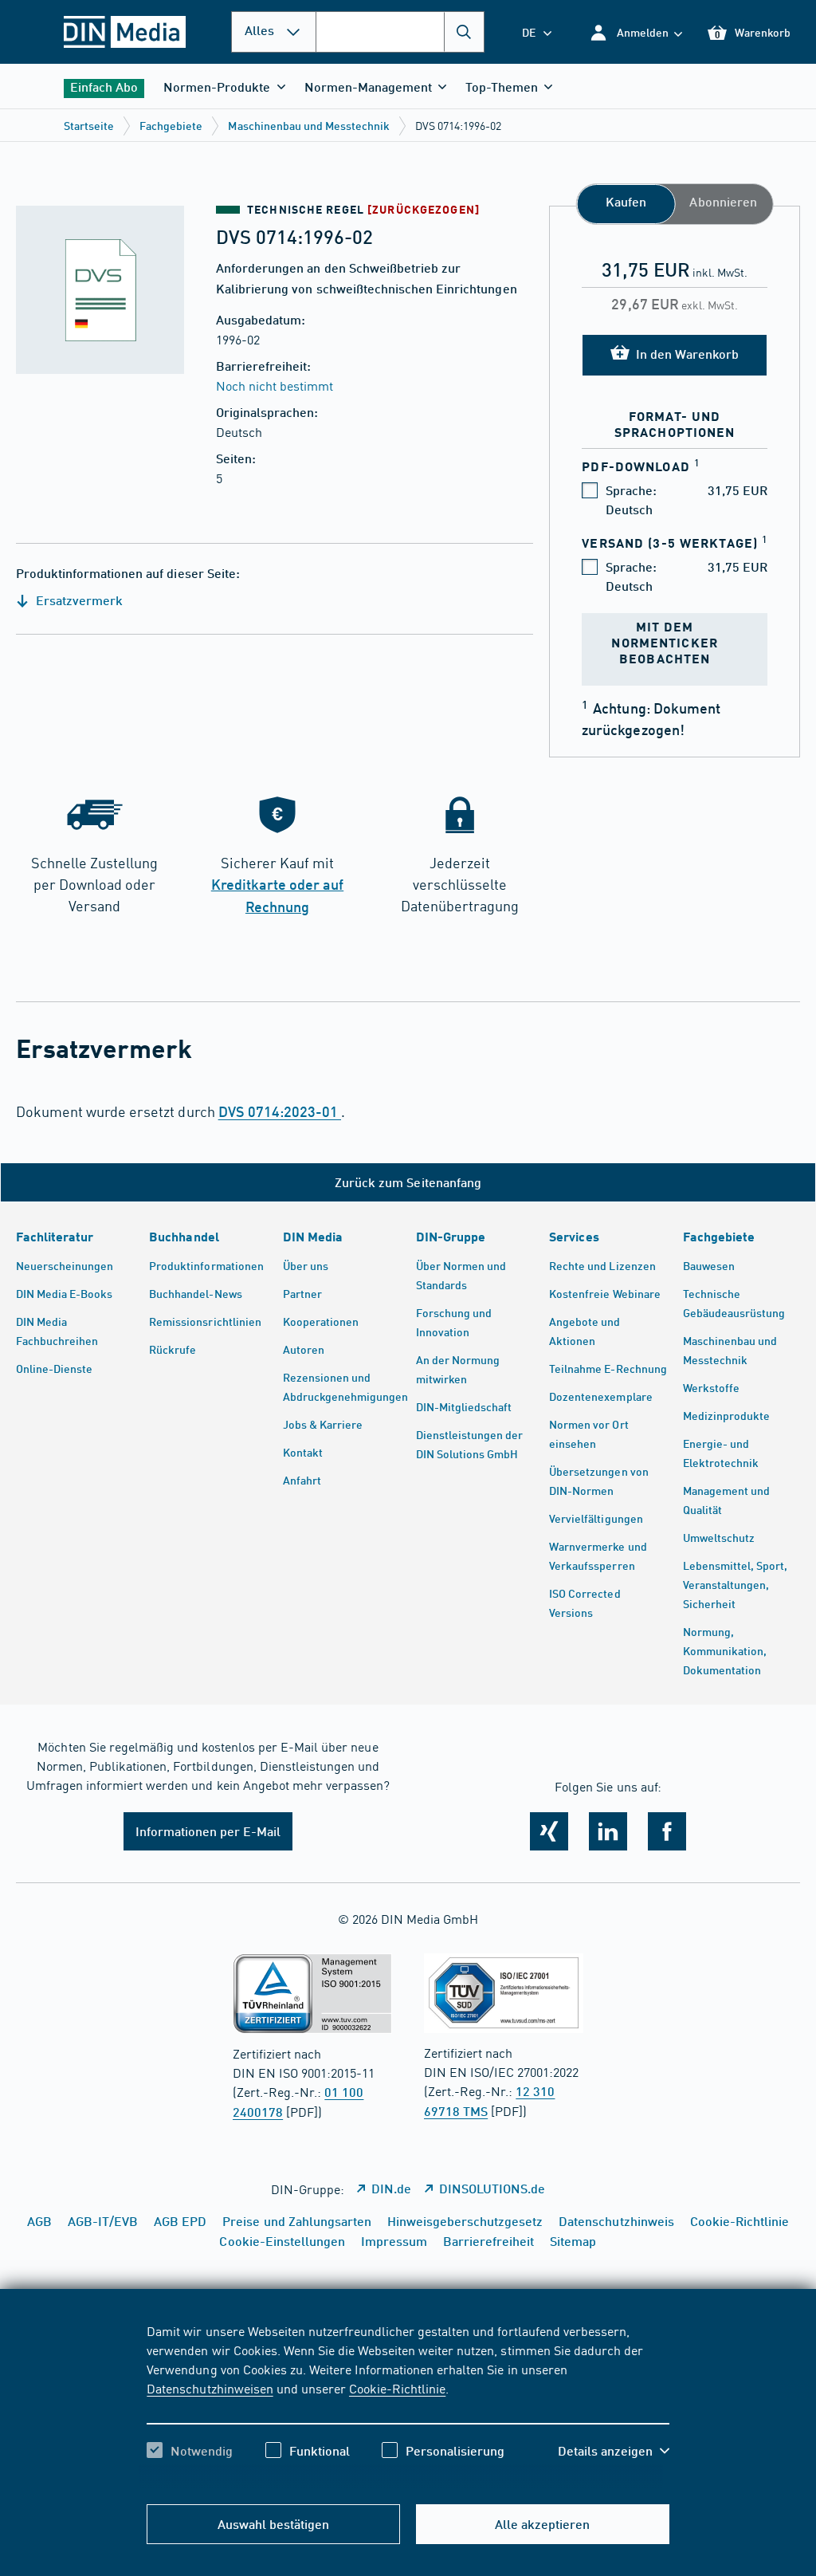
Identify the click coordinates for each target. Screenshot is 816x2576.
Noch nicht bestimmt (275, 385)
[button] (636, 32)
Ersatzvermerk (78, 600)
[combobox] (400, 32)
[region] (408, 2405)
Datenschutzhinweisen (210, 2388)
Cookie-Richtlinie (397, 2388)
